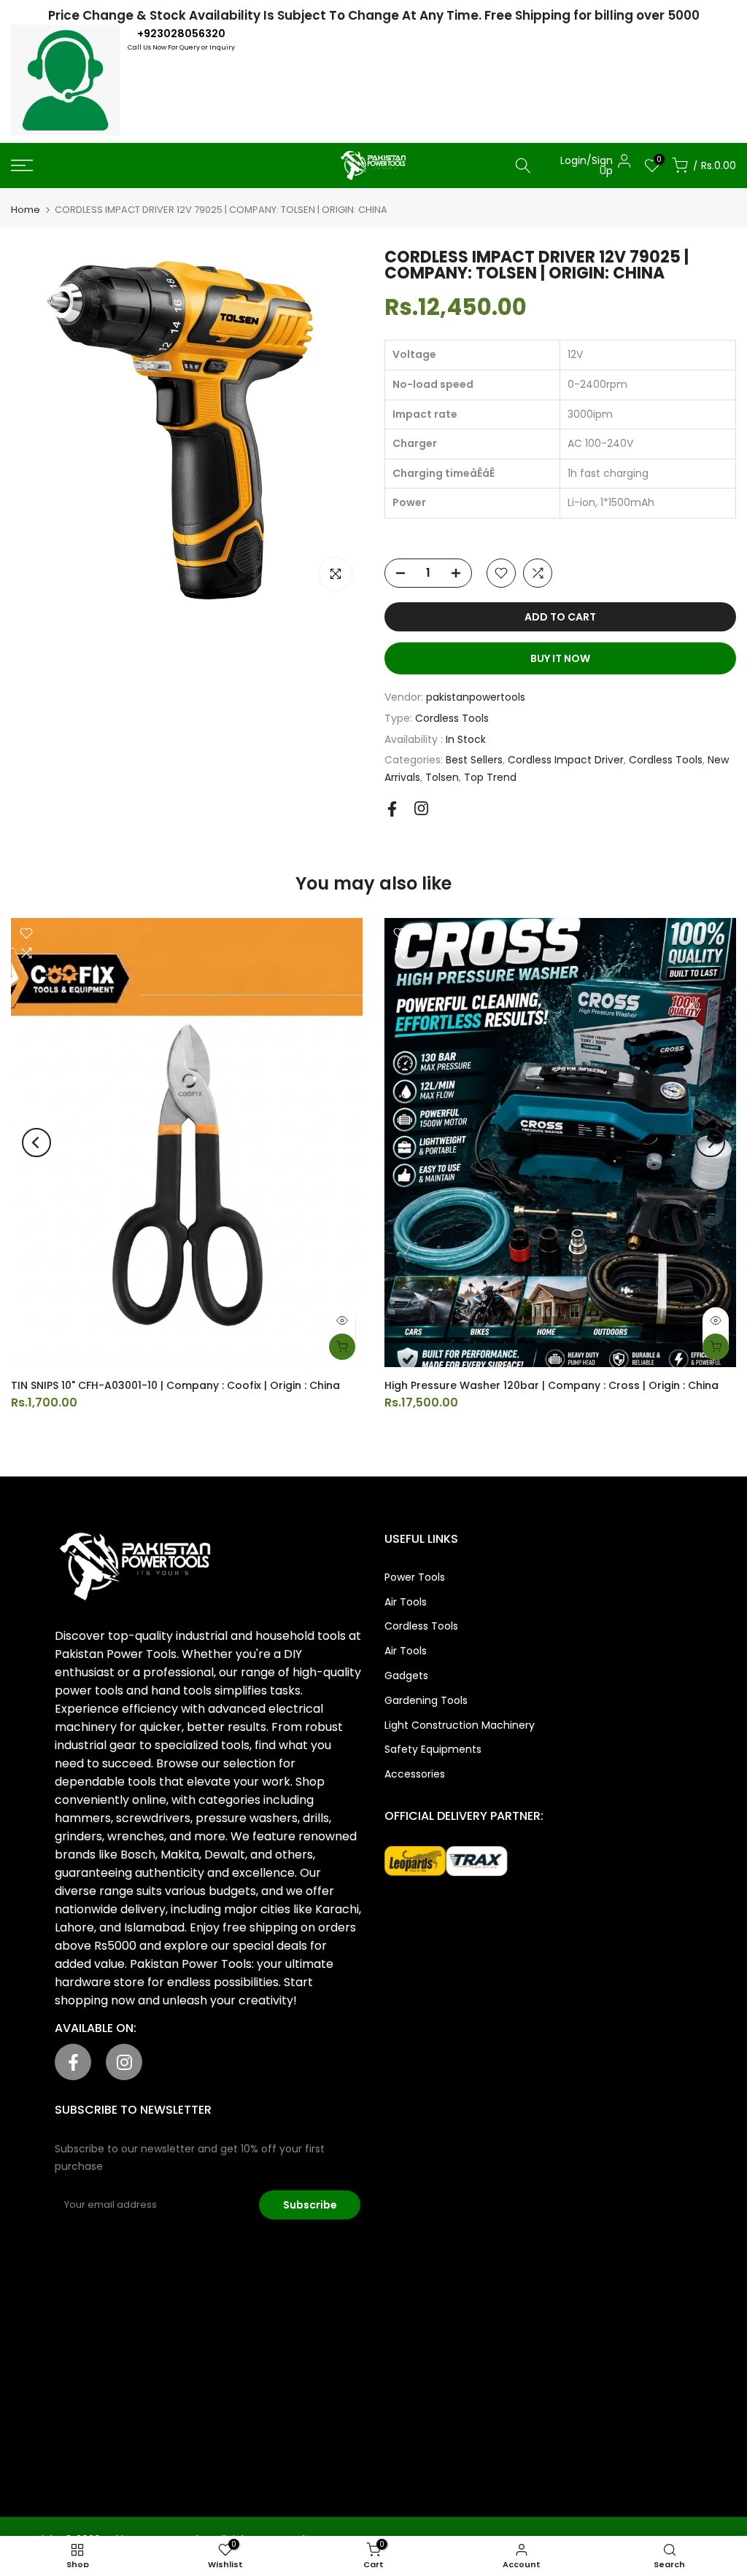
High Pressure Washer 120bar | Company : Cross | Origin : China (551, 1385)
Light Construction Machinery (460, 1725)
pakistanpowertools (476, 697)
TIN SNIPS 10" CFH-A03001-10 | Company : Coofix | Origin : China (175, 1385)
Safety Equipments (433, 1749)
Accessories (415, 1774)
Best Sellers (474, 760)
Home (26, 210)
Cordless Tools (452, 718)
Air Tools (406, 1602)
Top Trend (490, 777)
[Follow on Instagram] (421, 808)
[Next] (711, 1143)
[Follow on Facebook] (392, 809)
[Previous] (36, 1143)
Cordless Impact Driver (566, 760)
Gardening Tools (426, 1700)
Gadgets (406, 1676)
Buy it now (560, 658)
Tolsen (442, 777)
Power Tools (415, 1577)
